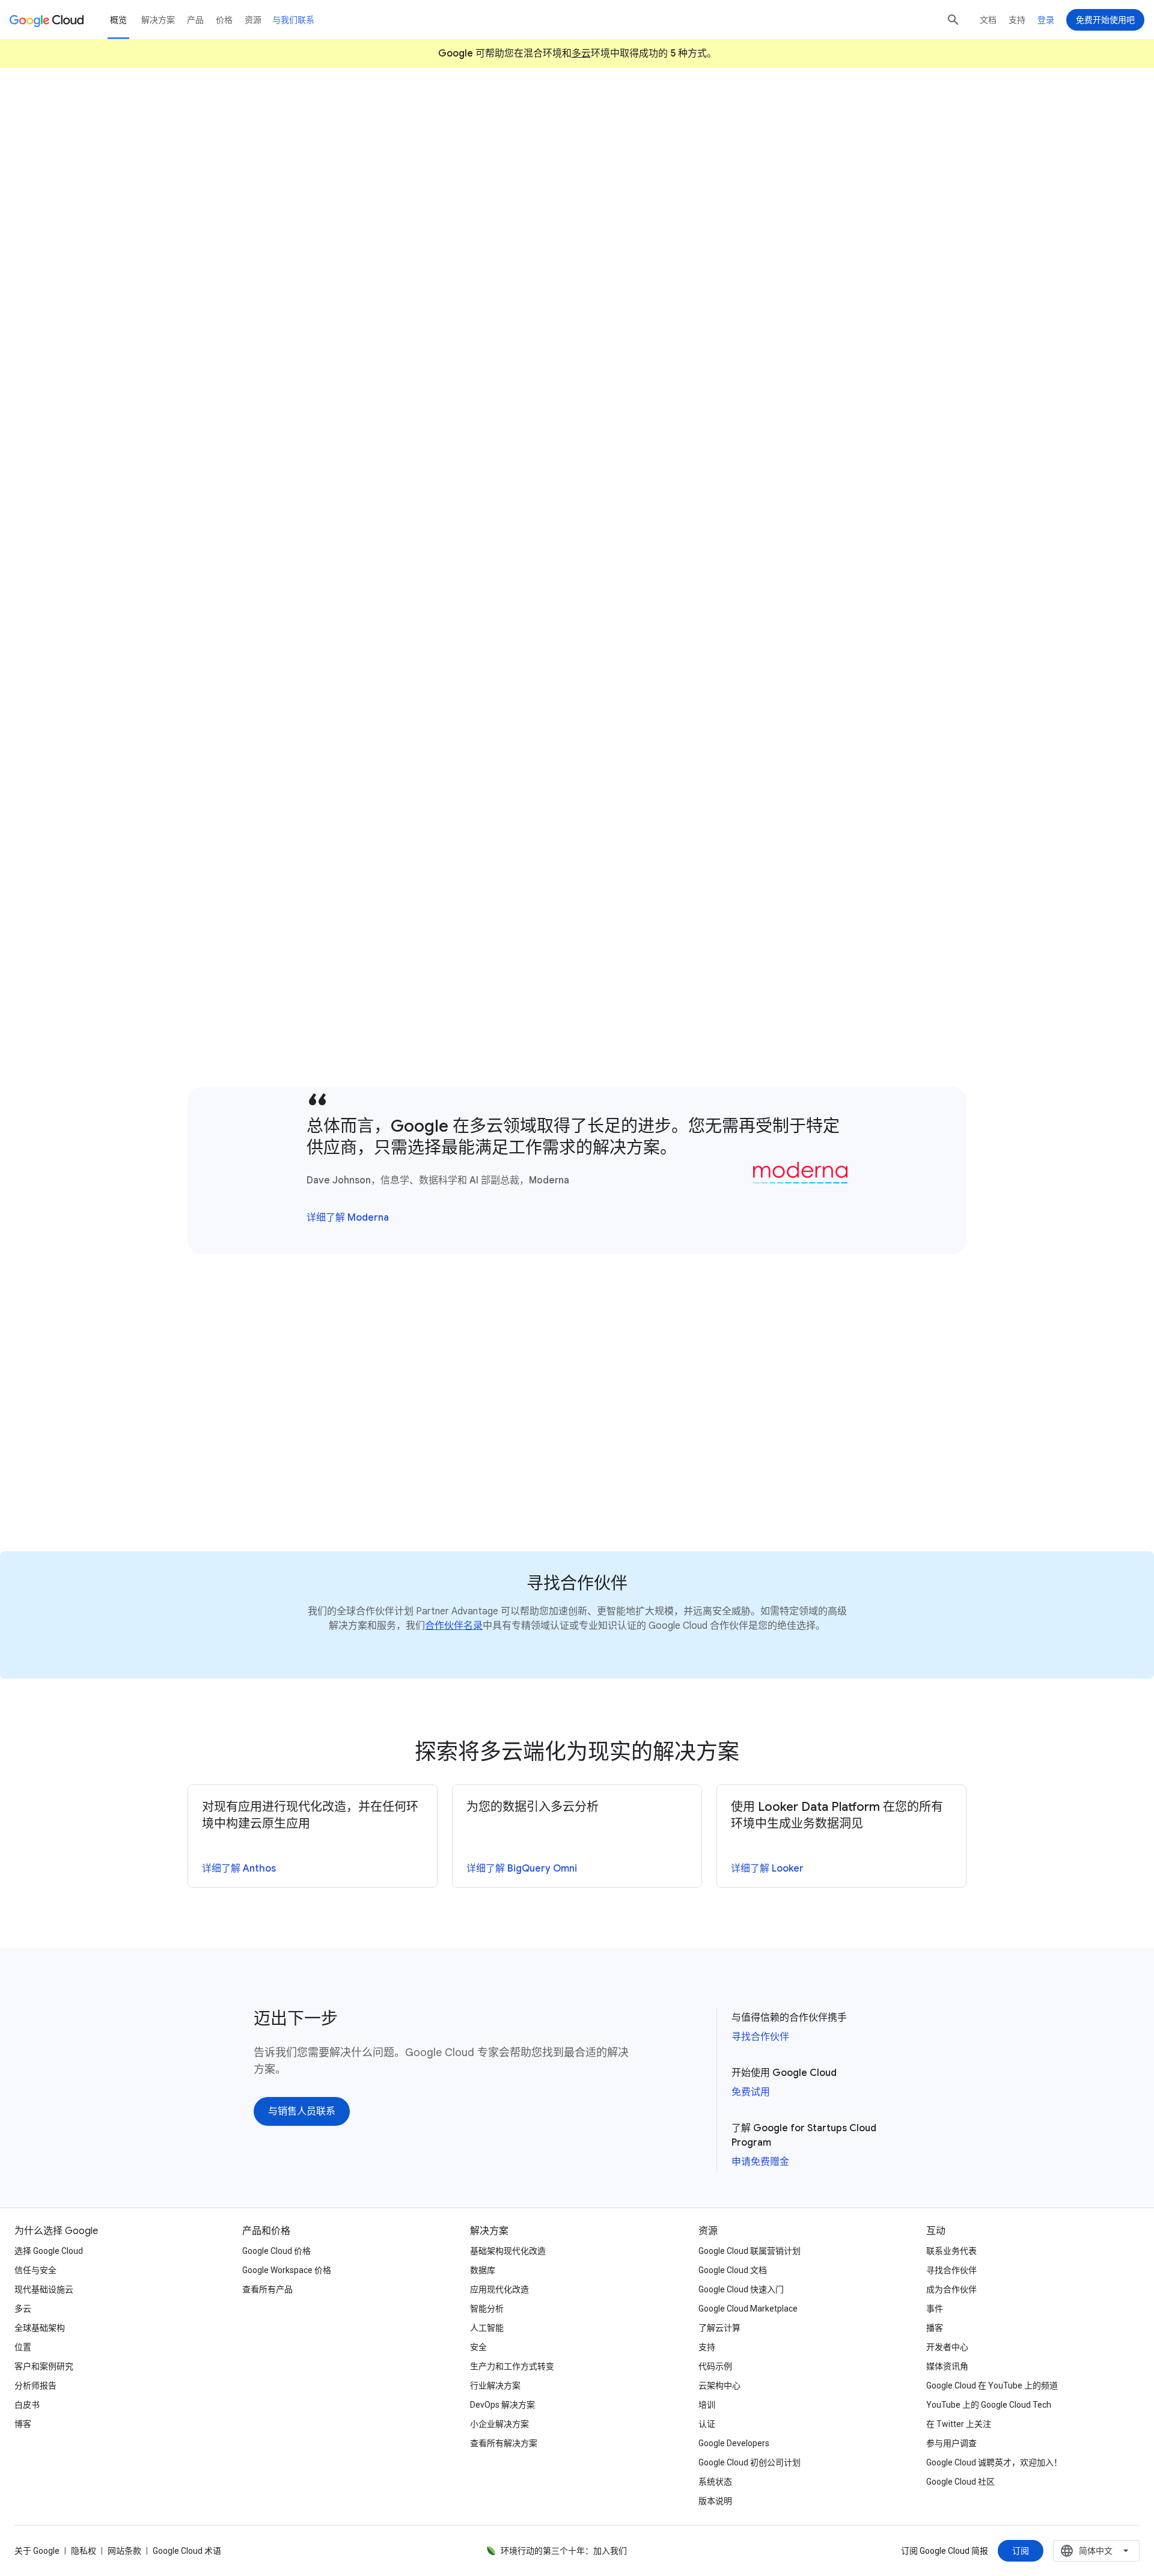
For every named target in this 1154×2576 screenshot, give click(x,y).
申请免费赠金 (760, 2162)
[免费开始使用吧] (1105, 20)
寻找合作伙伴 (760, 2037)
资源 (253, 20)
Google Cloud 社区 (960, 2482)
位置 (23, 2347)
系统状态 (715, 2482)
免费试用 (751, 2092)
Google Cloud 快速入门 (741, 2289)
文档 (988, 20)
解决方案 (158, 20)
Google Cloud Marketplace (748, 2309)
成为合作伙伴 (951, 2289)
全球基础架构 (40, 2328)
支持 (1017, 20)
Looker (298, 641)
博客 (23, 2424)
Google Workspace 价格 (287, 2270)
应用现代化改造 (499, 2289)
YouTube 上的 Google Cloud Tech (989, 2405)
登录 (1046, 20)
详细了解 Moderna (348, 1218)
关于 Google (37, 2551)
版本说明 (715, 2501)
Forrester (634, 456)
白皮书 (27, 2405)
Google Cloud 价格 (276, 2251)
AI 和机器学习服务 (804, 582)
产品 (195, 20)
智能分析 (487, 2309)
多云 (581, 53)
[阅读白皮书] (277, 1483)
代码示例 (715, 2366)
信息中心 (766, 565)
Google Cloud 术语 (187, 2551)
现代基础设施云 (44, 2289)
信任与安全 (35, 2270)
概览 (118, 20)
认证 (707, 2424)
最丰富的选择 (746, 1004)
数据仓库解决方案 (844, 548)
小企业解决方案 (499, 2424)
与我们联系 (293, 20)
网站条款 (124, 2551)
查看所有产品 (267, 2289)
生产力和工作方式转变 (512, 2366)
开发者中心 (947, 2347)
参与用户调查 (951, 2443)
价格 (224, 20)
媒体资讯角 (947, 2366)
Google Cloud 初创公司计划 (749, 2462)
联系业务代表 (951, 2251)
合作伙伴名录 (454, 1626)
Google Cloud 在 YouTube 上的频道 (992, 2385)
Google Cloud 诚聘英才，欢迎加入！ (994, 2462)
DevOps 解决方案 (502, 2405)
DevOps (287, 784)
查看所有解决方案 (504, 2443)
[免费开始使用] (297, 227)
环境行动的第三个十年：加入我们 (564, 2551)
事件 (935, 2309)
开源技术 (682, 987)
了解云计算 (719, 2328)
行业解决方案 (495, 2385)
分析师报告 (35, 2385)
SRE (332, 784)
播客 (935, 2328)
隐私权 (84, 2551)
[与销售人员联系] (398, 227)
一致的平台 (389, 397)
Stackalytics (328, 1053)
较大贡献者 (737, 970)
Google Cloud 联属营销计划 (749, 2251)
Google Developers (734, 2443)
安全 (478, 2347)
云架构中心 (719, 2385)
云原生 (432, 767)
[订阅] (1021, 2551)
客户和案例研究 (44, 2366)
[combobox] (1096, 2551)
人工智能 (487, 2328)
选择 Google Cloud (49, 2251)
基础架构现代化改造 (508, 2251)
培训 (707, 2405)
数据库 (483, 2270)
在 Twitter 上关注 (959, 2424)
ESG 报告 (343, 641)
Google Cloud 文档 (733, 2270)
